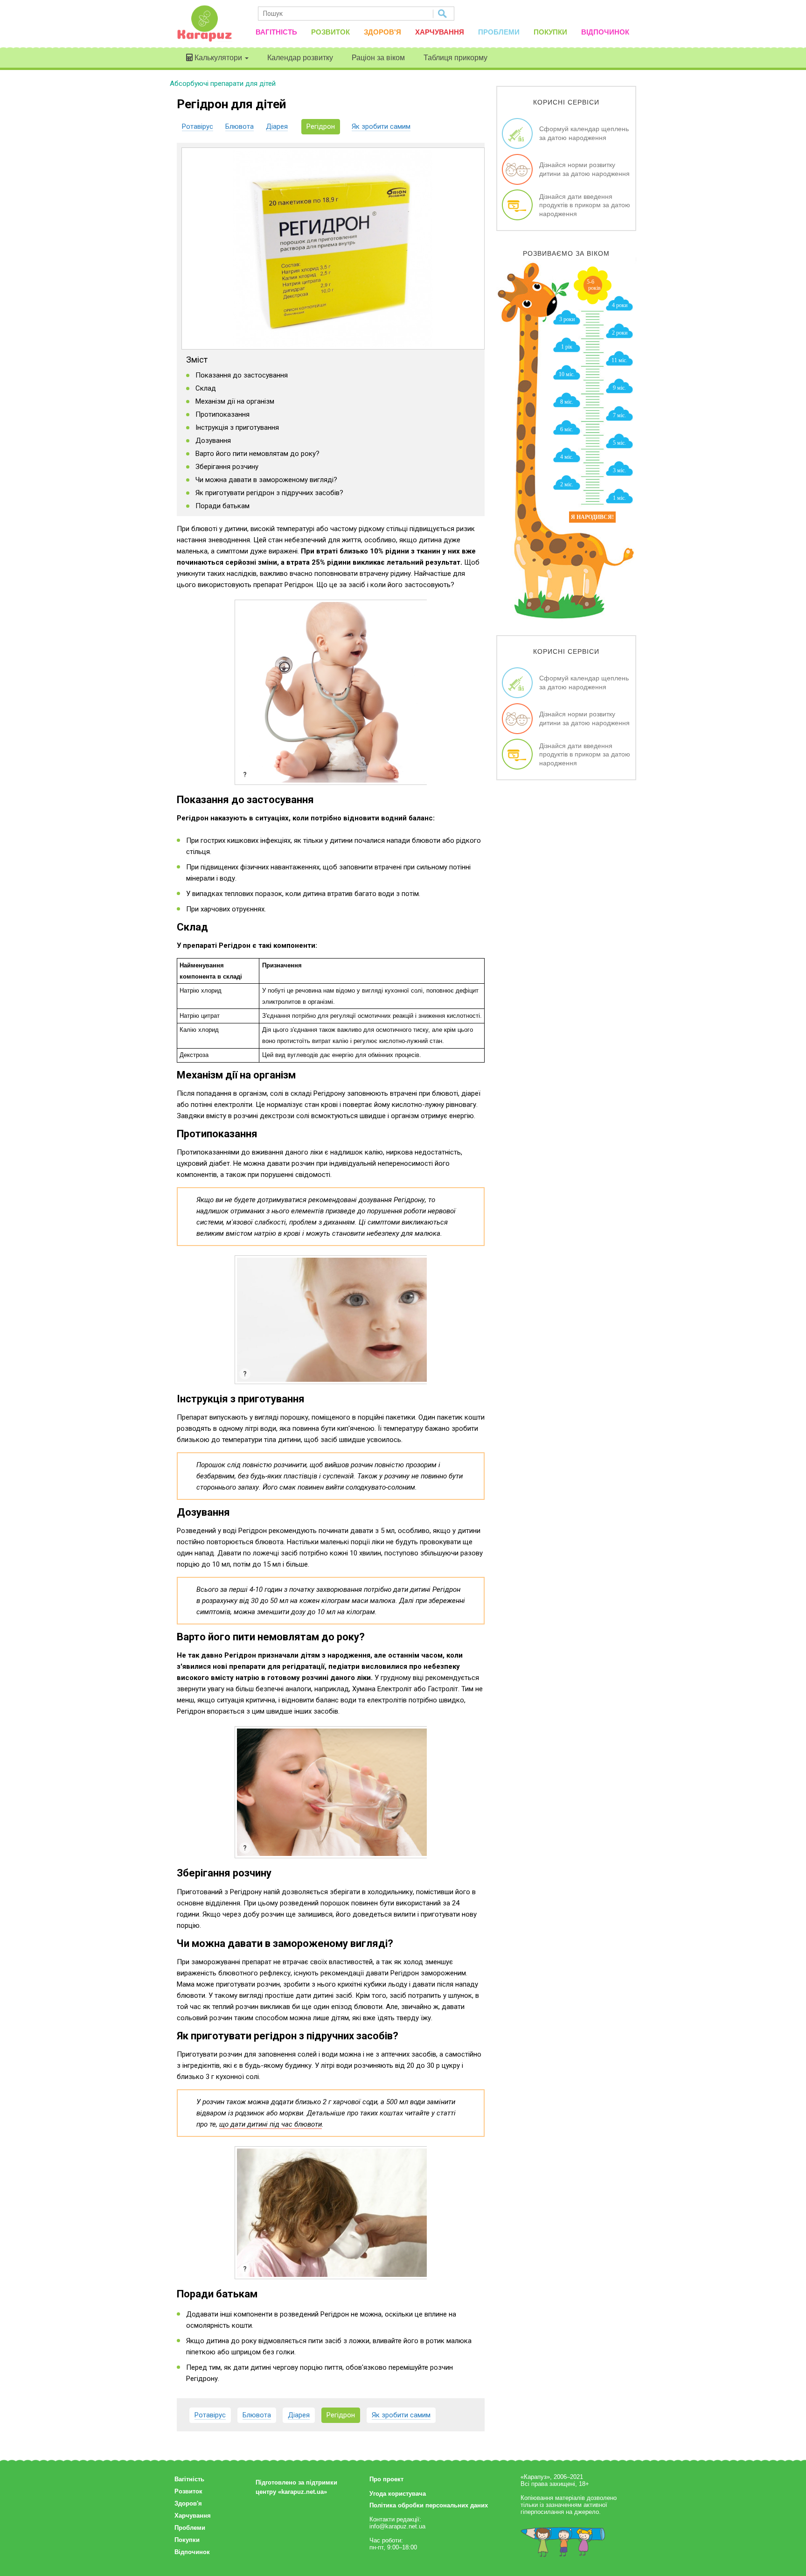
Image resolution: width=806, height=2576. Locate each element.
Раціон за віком (378, 58)
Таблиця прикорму (455, 58)
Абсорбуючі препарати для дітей (223, 84)
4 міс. (567, 457)
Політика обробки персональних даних (429, 2505)
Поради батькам (222, 506)
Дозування (213, 441)
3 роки (567, 319)
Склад (206, 388)
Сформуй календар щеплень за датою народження (584, 133)
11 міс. (619, 360)
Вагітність (276, 32)
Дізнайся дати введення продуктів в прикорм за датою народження (585, 205)
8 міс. (567, 402)
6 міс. (567, 429)
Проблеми (499, 32)
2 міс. (567, 484)
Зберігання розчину (227, 467)
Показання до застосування (242, 375)
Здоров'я (382, 32)
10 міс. (567, 374)
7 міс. (619, 415)
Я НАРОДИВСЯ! (592, 517)
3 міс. (619, 470)
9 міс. (619, 388)
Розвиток (330, 32)
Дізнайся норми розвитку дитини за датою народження (584, 169)
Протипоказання (222, 414)
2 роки (620, 333)
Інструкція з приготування (237, 427)
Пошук (443, 14)
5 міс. (619, 443)
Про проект (386, 2479)
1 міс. (619, 498)
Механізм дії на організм (235, 401)
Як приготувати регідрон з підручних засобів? (269, 493)
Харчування (440, 32)
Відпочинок (605, 32)
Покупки (550, 32)
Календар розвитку (300, 58)
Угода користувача (398, 2494)
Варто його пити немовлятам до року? (257, 454)
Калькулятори (218, 58)
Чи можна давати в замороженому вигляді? (266, 480)
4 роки (620, 305)
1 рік (567, 347)
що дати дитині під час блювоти (271, 2124)
